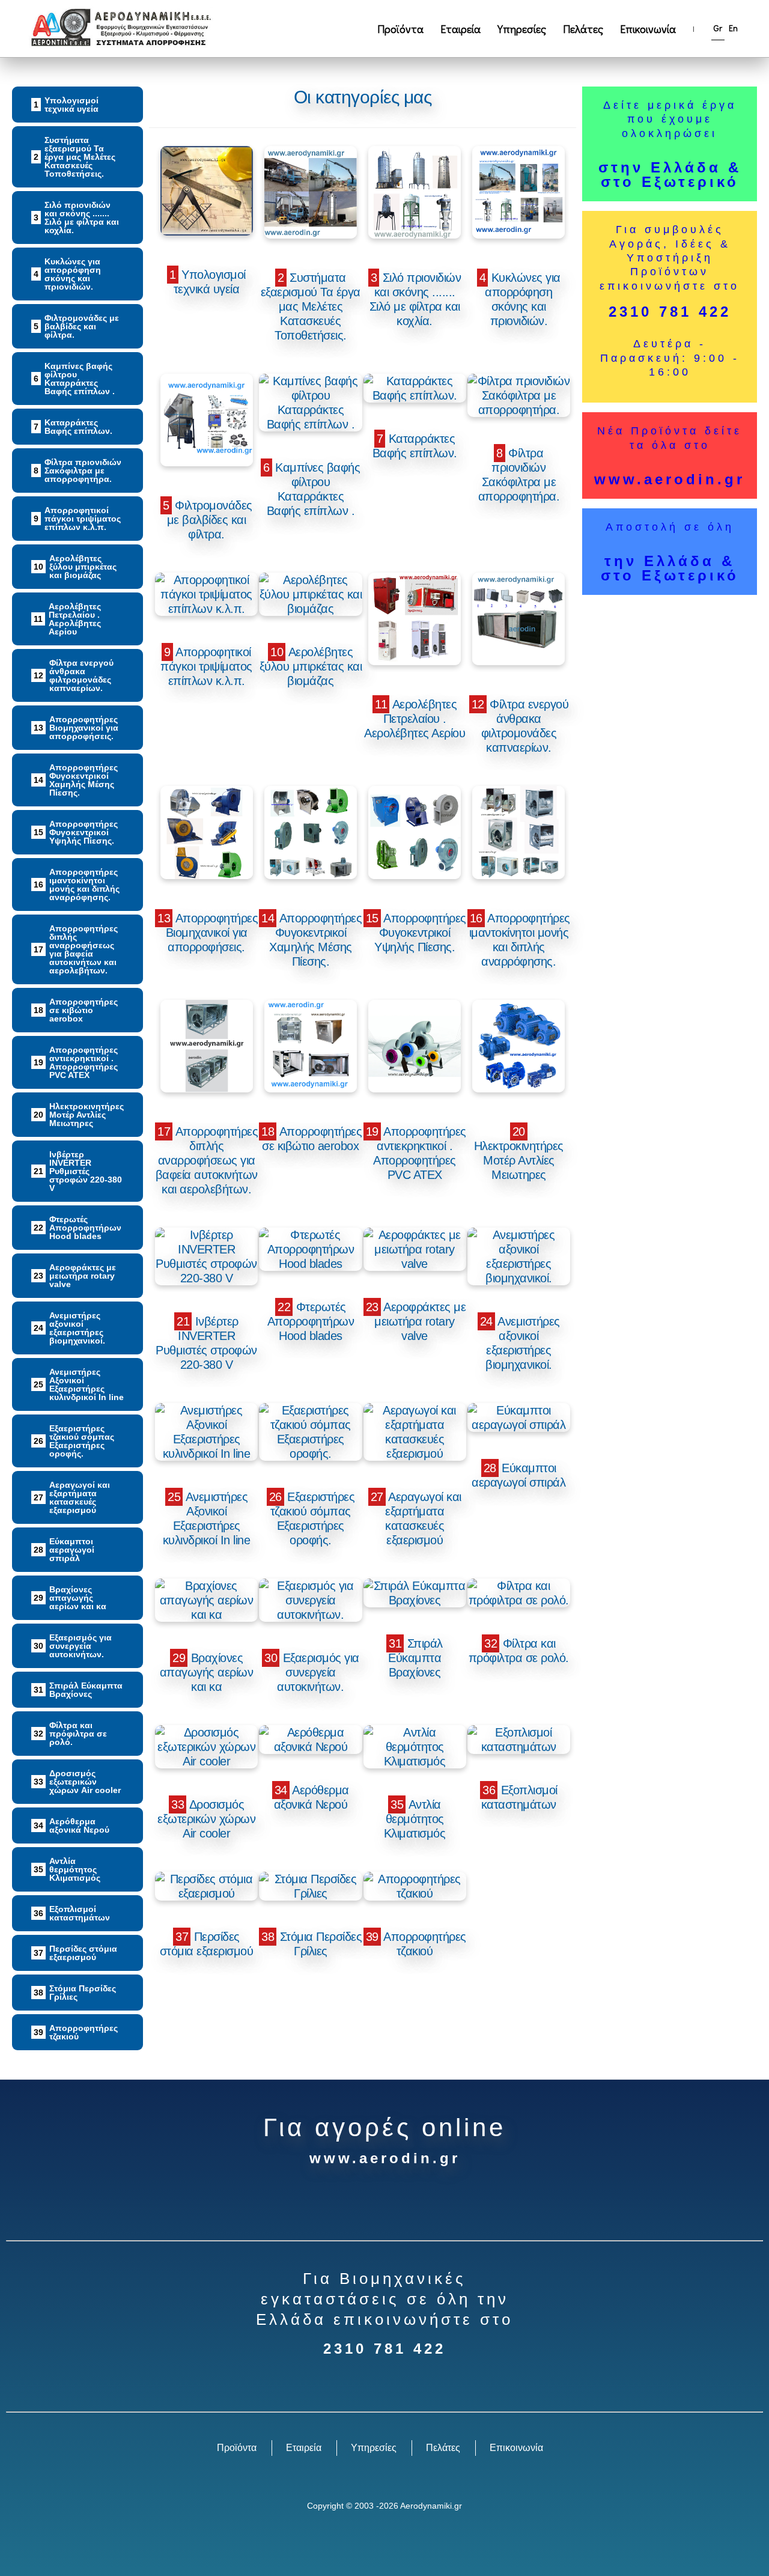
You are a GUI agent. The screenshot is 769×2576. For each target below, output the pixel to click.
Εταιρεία (460, 29)
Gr (718, 28)
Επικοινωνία (648, 29)
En (733, 28)
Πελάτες (583, 29)
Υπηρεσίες (522, 29)
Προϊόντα (400, 29)
